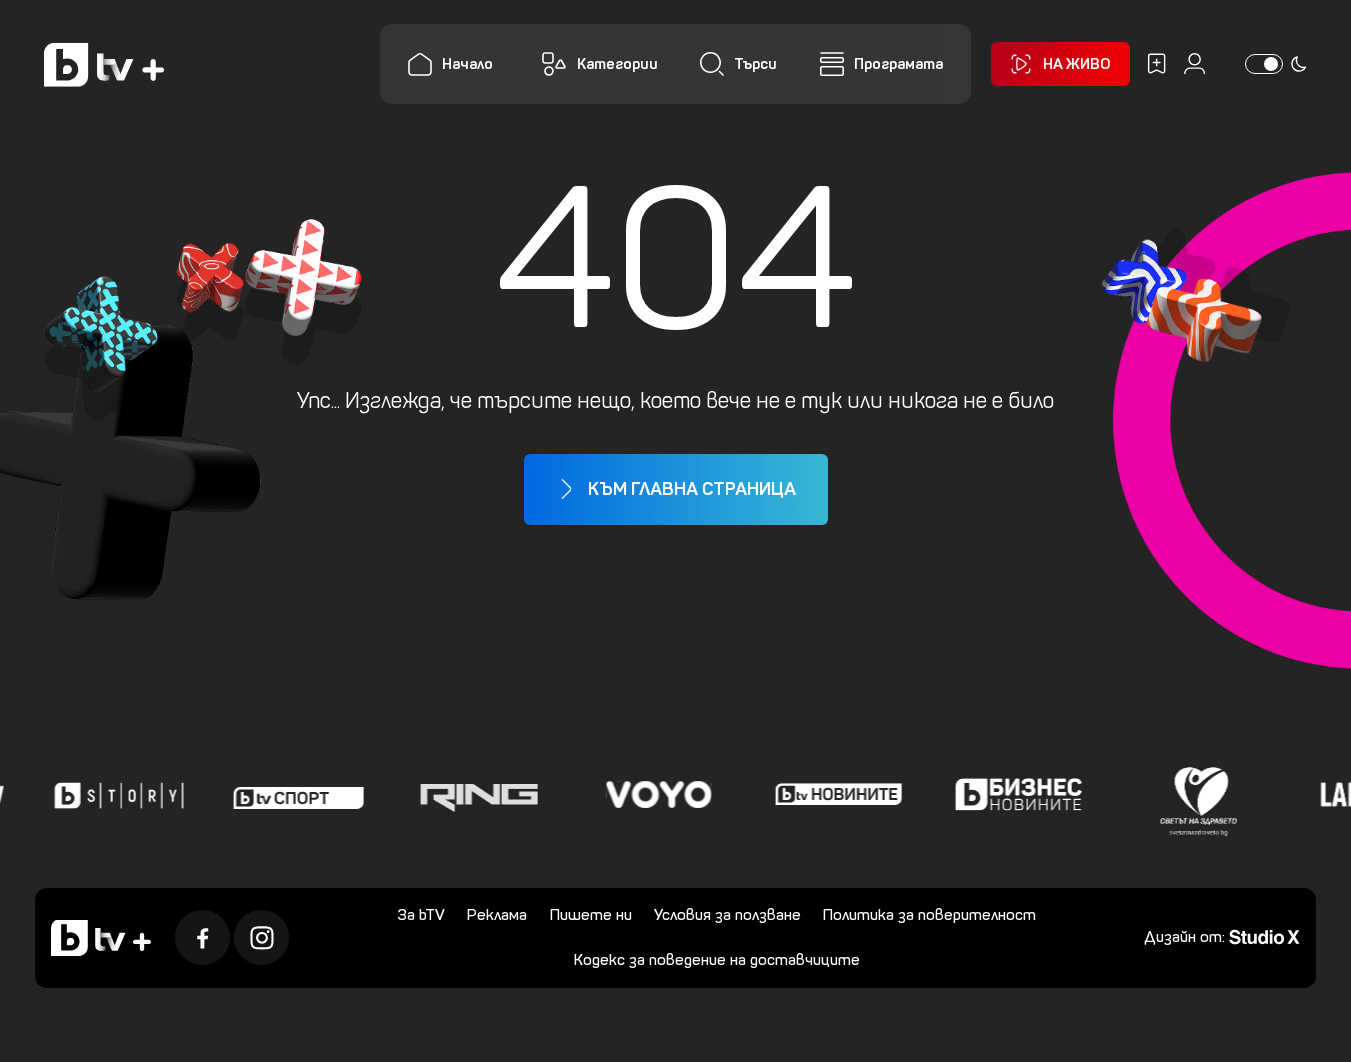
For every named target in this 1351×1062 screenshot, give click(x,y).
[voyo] (654, 795)
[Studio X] (1264, 935)
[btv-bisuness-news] (1014, 795)
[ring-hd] (474, 795)
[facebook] (202, 937)
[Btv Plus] (104, 64)
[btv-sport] (294, 795)
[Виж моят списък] (1156, 63)
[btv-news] (834, 795)
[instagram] (261, 937)
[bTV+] (101, 938)
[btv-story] (114, 795)
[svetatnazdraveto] (1194, 795)
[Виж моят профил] (1194, 63)
